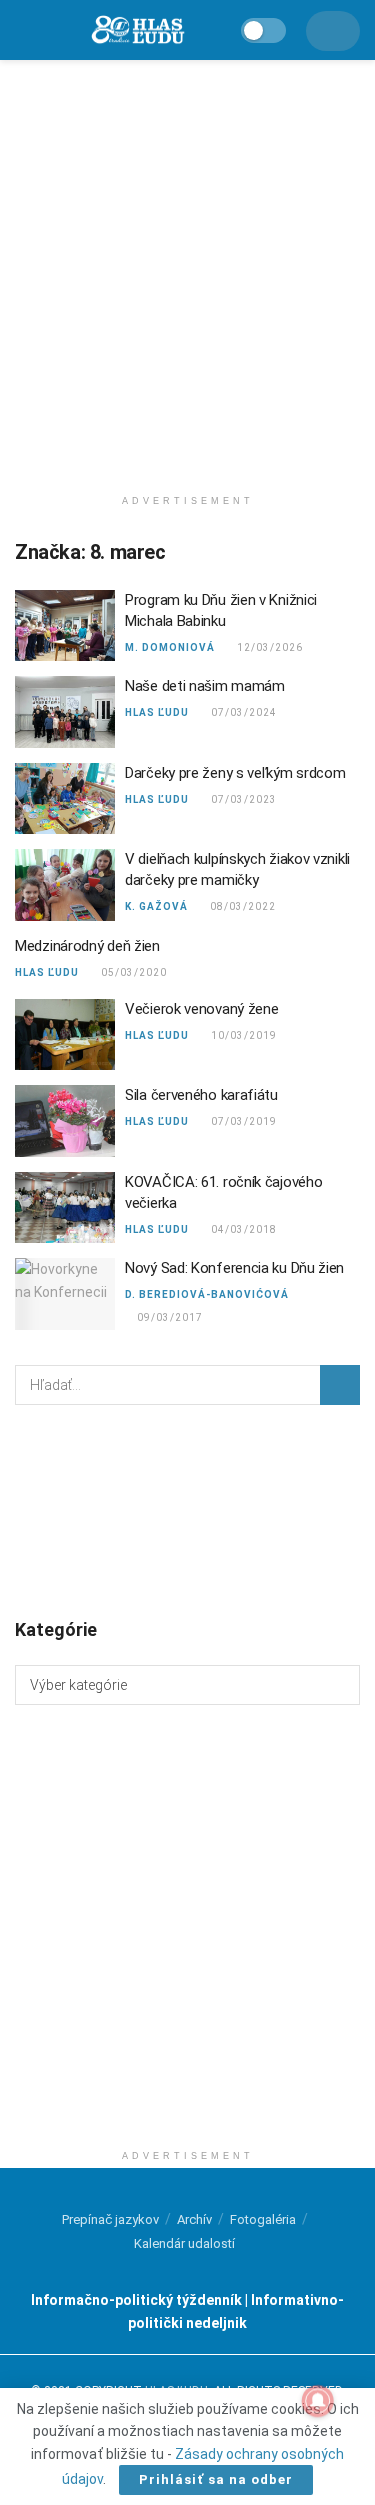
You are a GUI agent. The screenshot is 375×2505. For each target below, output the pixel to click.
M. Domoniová (170, 647)
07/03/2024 (243, 712)
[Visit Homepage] (137, 30)
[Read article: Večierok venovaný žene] (65, 1035)
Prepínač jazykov (110, 2219)
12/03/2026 (269, 647)
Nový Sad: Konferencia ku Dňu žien (234, 1268)
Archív (194, 2219)
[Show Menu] (24, 30)
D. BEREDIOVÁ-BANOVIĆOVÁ (207, 1294)
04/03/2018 (243, 1229)
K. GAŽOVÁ (156, 906)
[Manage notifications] (318, 2401)
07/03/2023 (243, 799)
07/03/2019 (243, 1121)
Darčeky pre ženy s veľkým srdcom (235, 773)
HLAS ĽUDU (157, 712)
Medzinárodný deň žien (87, 946)
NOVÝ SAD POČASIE (187, 1510)
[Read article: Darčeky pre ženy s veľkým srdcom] (65, 799)
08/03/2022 (242, 906)
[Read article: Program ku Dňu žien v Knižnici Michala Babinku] (65, 626)
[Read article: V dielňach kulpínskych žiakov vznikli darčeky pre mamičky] (65, 885)
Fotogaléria (263, 2219)
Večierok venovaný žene (201, 1009)
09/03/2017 (169, 1317)
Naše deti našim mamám (205, 686)
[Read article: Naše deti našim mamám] (65, 712)
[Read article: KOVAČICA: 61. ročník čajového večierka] (65, 1208)
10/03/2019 (243, 1035)
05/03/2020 (133, 972)
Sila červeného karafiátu (201, 1095)
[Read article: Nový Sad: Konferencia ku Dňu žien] (65, 1294)
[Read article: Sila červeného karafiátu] (65, 1121)
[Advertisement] (187, 267)
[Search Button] (340, 1385)
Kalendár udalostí (184, 2243)
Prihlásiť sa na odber (216, 2479)
